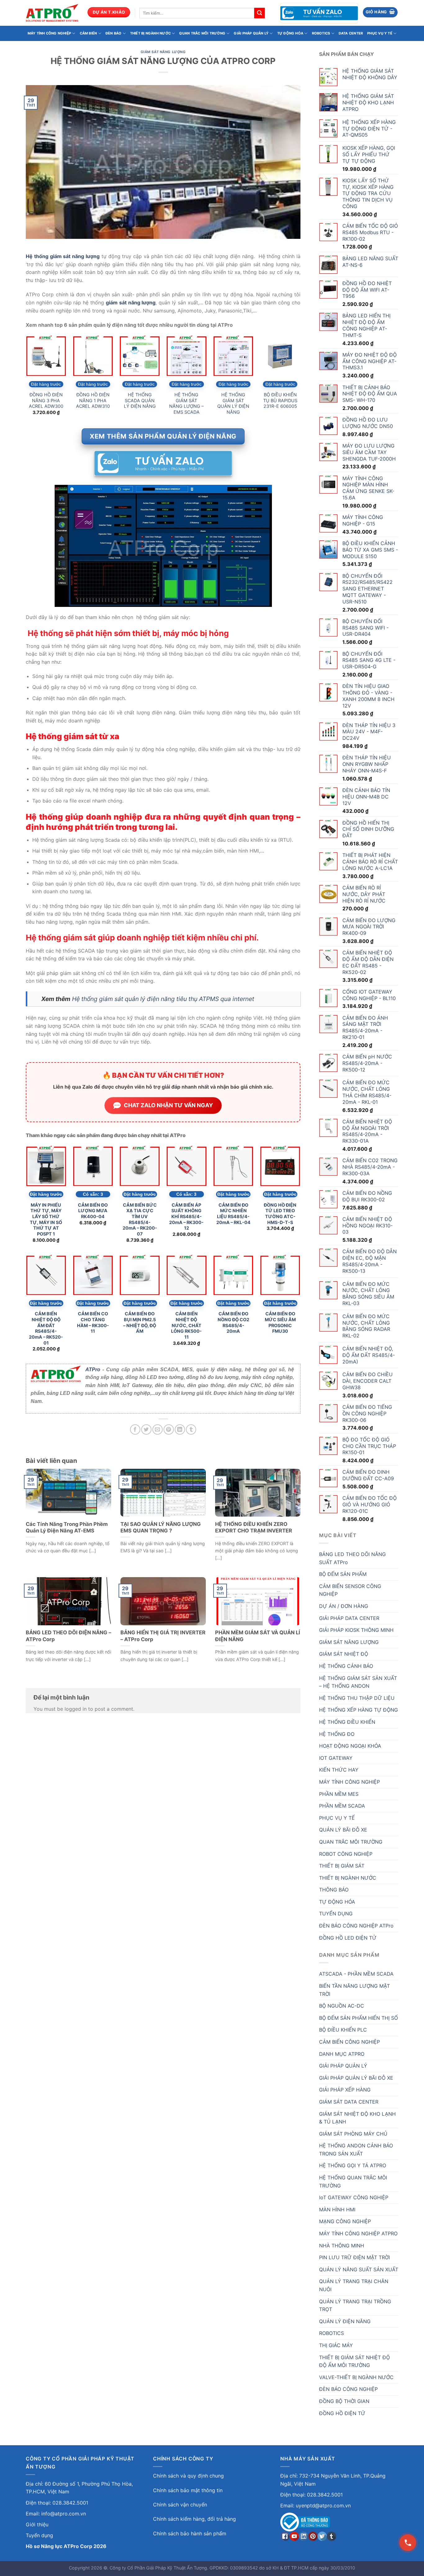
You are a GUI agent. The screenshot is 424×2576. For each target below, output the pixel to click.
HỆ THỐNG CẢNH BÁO (346, 1666)
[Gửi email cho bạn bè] (158, 1429)
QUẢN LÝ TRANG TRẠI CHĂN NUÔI (354, 2285)
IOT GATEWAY (336, 1758)
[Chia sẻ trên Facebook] (135, 1429)
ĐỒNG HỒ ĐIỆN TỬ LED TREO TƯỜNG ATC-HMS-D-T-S (280, 1214)
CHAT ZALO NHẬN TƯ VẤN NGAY (168, 1105)
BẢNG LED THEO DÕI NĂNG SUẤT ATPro (352, 1558)
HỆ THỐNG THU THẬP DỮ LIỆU (357, 1698)
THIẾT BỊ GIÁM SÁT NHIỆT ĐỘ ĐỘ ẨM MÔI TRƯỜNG (354, 2361)
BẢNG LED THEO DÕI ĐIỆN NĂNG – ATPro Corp (68, 1636)
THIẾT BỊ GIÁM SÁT (342, 1866)
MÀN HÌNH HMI (337, 2210)
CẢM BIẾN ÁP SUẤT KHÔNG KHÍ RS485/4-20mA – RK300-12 (186, 1217)
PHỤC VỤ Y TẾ (380, 33)
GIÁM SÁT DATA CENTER (349, 2102)
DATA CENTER (351, 33)
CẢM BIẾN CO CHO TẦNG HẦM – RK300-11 (93, 1322)
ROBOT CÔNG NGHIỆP (346, 1854)
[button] (380, 12)
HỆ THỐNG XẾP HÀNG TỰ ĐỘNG (359, 1710)
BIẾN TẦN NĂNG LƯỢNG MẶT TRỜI (354, 1990)
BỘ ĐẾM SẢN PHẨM (343, 1574)
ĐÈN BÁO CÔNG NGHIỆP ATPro (356, 1926)
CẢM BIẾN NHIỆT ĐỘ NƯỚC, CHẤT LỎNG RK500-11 (186, 1325)
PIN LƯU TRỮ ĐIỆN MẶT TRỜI (354, 2257)
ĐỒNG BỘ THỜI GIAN (344, 2401)
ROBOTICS (321, 33)
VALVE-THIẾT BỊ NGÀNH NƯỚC (356, 2377)
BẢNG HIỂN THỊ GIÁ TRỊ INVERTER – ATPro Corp (163, 1636)
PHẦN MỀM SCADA (342, 1806)
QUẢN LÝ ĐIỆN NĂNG (345, 2321)
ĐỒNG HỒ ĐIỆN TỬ (342, 2413)
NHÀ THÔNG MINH (342, 2246)
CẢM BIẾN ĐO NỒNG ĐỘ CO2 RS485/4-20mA (233, 1322)
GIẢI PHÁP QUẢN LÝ (251, 33)
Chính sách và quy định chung (188, 2476)
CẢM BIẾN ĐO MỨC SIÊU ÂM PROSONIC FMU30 (280, 1322)
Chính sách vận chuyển (180, 2505)
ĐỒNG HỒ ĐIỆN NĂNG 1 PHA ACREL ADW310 (93, 400)
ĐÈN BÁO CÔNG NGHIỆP (348, 2389)
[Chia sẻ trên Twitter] (146, 1429)
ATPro (93, 1370)
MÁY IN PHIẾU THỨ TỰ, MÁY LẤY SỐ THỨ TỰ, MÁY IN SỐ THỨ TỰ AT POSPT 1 (46, 1220)
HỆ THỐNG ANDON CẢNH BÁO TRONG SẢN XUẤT (356, 2150)
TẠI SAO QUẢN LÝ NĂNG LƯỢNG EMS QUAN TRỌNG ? (161, 1527)
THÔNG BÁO (334, 1890)
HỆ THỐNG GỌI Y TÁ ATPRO (353, 2165)
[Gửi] (259, 13)
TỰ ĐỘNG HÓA (290, 33)
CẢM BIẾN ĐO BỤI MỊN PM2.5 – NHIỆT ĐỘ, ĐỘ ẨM (140, 1322)
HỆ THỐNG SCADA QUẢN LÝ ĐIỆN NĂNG (140, 400)
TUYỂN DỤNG (336, 1914)
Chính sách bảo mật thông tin (188, 2490)
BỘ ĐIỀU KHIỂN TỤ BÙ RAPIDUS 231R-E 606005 (280, 400)
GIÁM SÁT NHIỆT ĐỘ (344, 1654)
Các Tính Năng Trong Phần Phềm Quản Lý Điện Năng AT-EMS (67, 1527)
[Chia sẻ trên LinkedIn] (180, 1429)
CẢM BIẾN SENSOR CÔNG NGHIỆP (350, 1590)
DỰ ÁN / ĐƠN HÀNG (344, 1606)
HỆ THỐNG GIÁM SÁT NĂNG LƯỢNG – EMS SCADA (186, 403)
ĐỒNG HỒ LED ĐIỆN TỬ (348, 1938)
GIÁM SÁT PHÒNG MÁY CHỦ (353, 2134)
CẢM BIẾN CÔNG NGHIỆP (350, 2042)
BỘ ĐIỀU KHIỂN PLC (343, 2030)
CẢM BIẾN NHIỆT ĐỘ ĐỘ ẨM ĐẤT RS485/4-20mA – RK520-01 (46, 1328)
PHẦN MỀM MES (339, 1794)
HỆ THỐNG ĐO (337, 1734)
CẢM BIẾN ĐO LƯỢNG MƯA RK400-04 (93, 1211)
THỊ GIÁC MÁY (336, 2345)
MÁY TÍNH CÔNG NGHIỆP (49, 33)
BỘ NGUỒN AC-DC (342, 2006)
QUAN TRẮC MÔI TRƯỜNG (202, 33)
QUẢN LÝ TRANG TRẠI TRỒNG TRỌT (355, 2305)
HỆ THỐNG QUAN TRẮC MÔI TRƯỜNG (353, 2182)
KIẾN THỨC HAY (339, 1770)
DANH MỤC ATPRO (342, 2054)
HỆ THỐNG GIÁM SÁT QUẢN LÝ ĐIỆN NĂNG (233, 403)
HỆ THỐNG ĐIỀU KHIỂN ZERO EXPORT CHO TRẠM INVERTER (254, 1527)
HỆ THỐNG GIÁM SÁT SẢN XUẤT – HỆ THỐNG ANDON (358, 1682)
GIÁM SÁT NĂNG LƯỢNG (163, 52)
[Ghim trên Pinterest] (169, 1429)
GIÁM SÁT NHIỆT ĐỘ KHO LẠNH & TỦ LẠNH (357, 2118)
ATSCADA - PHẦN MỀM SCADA (356, 1974)
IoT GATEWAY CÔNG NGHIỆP (354, 2197)
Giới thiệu (37, 2524)
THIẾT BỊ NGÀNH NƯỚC (150, 33)
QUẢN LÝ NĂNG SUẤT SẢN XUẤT (359, 2269)
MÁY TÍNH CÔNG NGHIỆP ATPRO (358, 2233)
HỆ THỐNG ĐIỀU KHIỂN (347, 1722)
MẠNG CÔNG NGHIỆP (345, 2221)
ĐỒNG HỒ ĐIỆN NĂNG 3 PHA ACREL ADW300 (46, 400)
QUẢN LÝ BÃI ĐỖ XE (343, 1830)
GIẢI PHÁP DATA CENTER (349, 1618)
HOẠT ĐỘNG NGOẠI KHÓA (350, 1746)
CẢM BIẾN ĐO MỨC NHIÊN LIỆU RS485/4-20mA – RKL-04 (233, 1214)
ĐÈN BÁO (114, 33)
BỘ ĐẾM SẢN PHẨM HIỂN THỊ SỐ (359, 2018)
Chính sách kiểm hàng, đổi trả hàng (194, 2519)
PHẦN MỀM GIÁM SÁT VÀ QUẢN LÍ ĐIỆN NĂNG (258, 1636)
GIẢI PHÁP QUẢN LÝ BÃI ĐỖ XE (356, 2078)
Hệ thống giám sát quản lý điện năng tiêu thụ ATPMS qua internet (163, 999)
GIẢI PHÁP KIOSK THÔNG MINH (356, 1630)
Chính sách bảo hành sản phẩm (190, 2533)
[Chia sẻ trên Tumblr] (191, 1429)
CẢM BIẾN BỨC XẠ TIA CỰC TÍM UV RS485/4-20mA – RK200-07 (140, 1220)
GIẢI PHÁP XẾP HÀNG (345, 2090)
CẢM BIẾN (88, 33)
